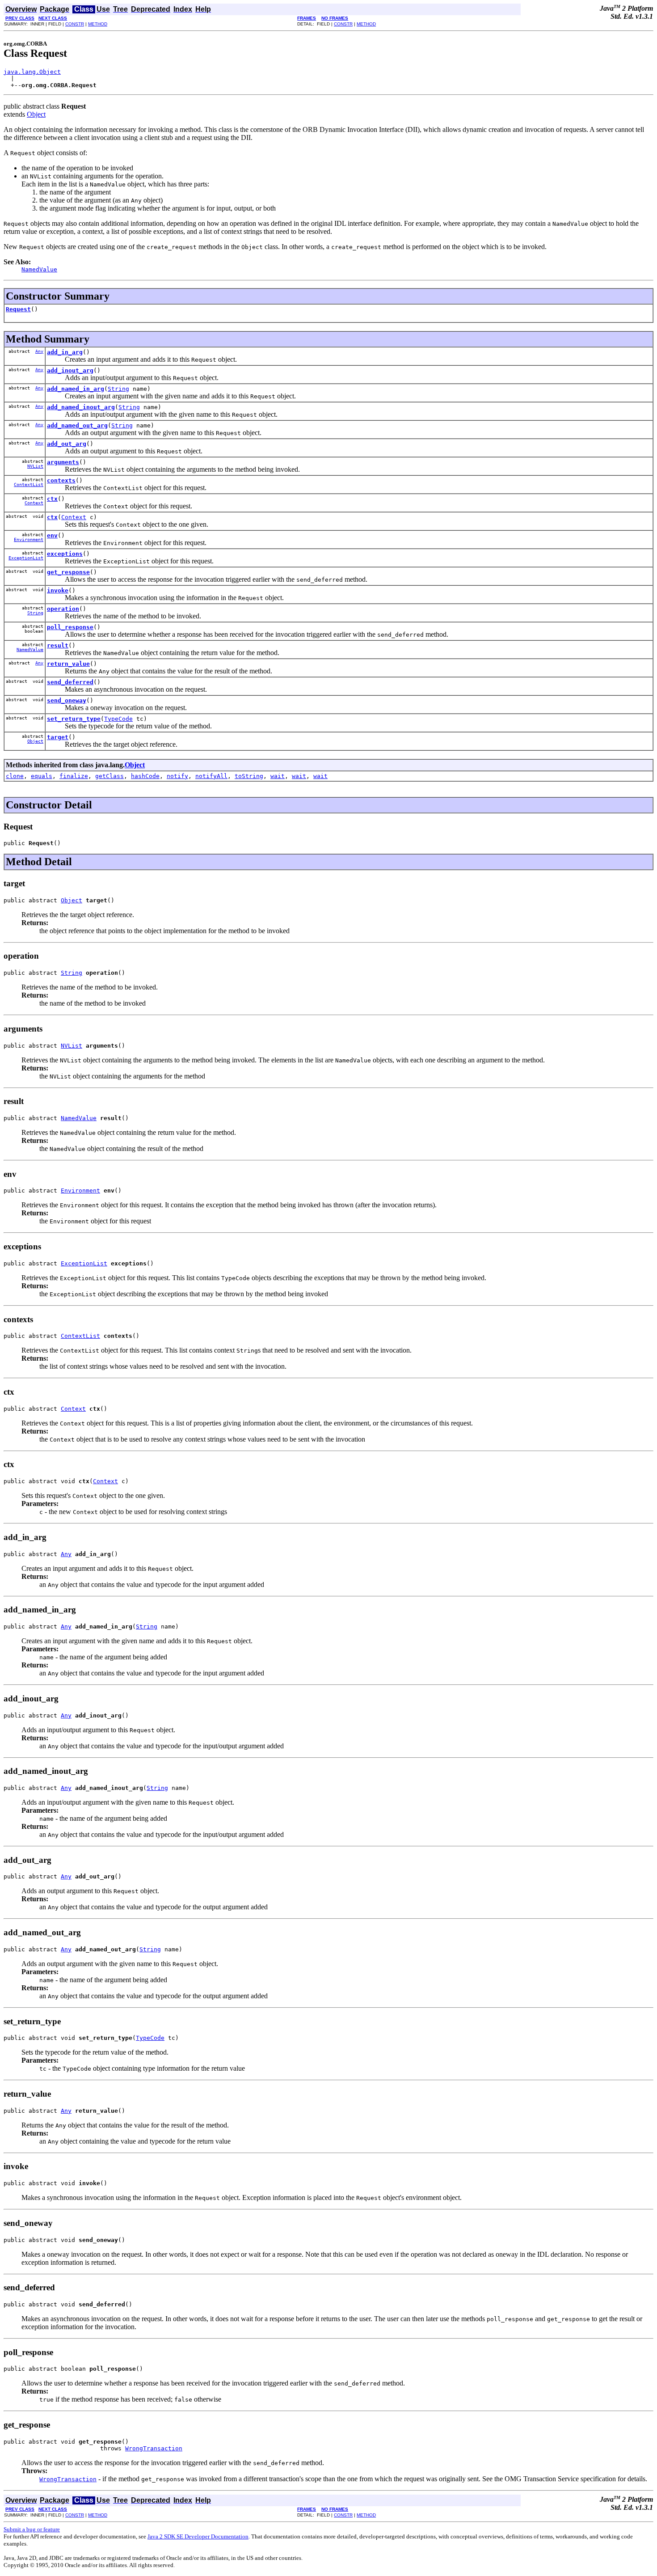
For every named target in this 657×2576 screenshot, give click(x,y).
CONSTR (75, 24)
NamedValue (30, 649)
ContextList (29, 484)
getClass (109, 776)
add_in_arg (65, 352)
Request (18, 309)
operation (63, 609)
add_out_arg (67, 444)
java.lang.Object (32, 72)
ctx (52, 499)
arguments (63, 462)
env (52, 535)
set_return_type (74, 719)
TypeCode (118, 719)
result (58, 645)
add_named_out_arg (77, 425)
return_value (68, 664)
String (118, 389)
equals (42, 776)
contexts (61, 480)
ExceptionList (26, 558)
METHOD (98, 24)
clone (15, 776)
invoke (58, 590)
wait (278, 776)
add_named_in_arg (76, 389)
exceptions (65, 554)
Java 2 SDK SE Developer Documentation (198, 2536)
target (58, 737)
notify (177, 776)
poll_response (70, 627)
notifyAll (211, 776)
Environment (29, 539)
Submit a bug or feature (32, 2529)
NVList (35, 466)
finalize (74, 776)
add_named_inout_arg (81, 407)
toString (249, 776)
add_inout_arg (70, 370)
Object (36, 114)
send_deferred (70, 682)
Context (34, 503)
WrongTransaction (154, 2448)
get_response (68, 572)
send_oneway (67, 700)
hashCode (145, 776)
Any (39, 351)
